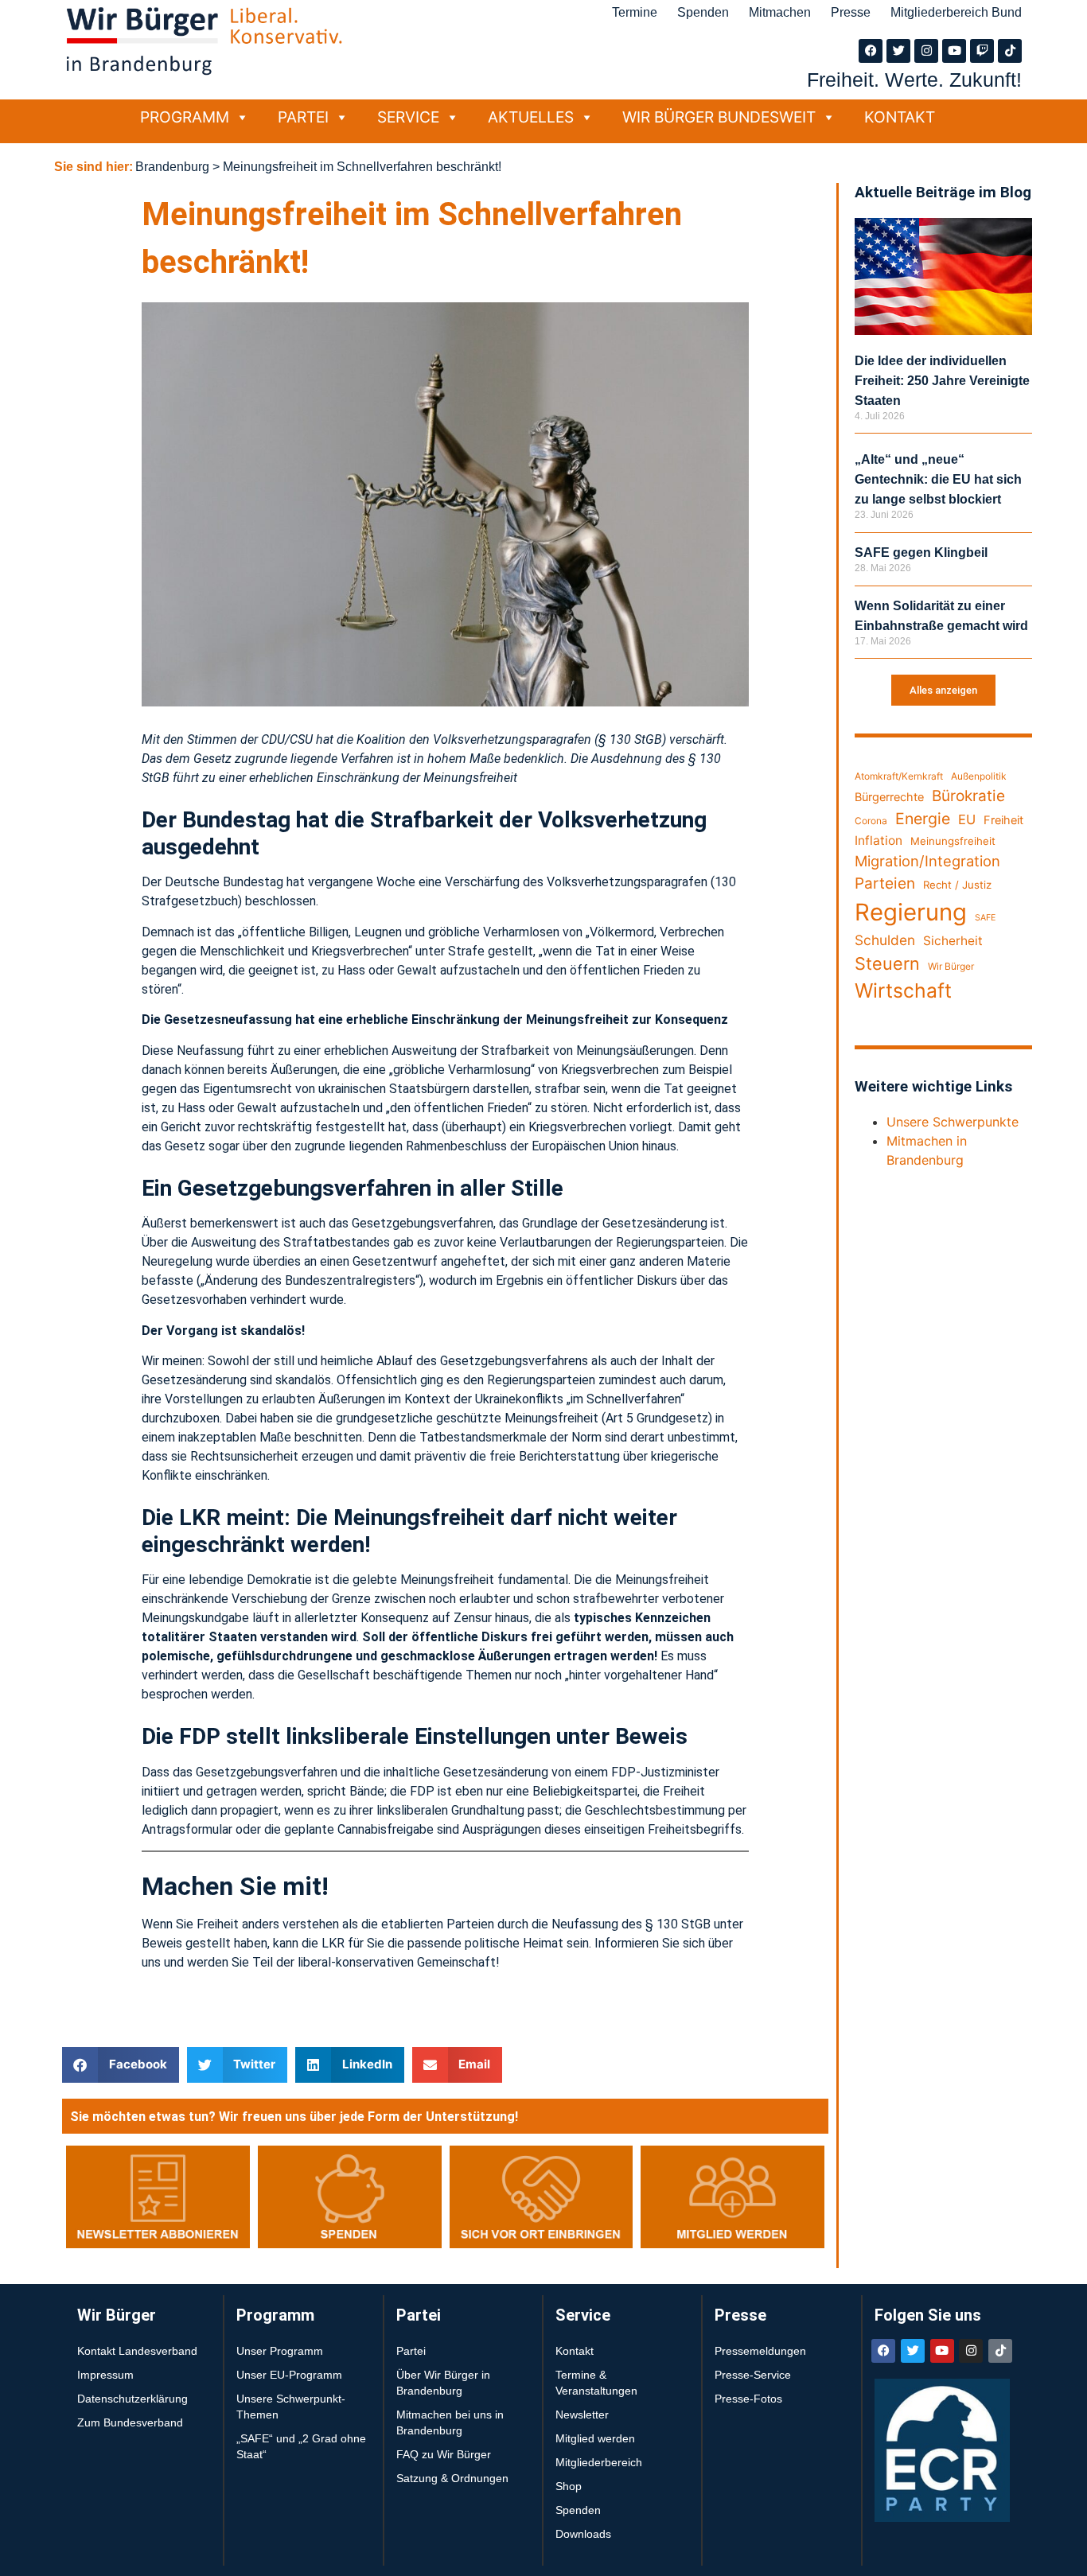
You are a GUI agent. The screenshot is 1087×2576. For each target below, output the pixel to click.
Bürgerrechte (889, 797)
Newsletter (582, 2415)
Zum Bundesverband (130, 2422)
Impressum (105, 2375)
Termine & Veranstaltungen (596, 2383)
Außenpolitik (979, 776)
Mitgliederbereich (599, 2462)
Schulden (885, 940)
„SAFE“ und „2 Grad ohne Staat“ (301, 2446)
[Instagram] (926, 51)
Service (408, 117)
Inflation (879, 841)
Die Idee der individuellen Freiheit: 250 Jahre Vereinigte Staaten (942, 381)
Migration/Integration (927, 861)
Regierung (911, 912)
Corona (871, 821)
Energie (923, 819)
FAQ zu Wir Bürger (444, 2454)
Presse (851, 12)
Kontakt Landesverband (137, 2351)
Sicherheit (953, 941)
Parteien (885, 883)
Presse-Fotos (748, 2399)
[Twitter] (898, 51)
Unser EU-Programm (289, 2375)
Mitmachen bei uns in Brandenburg (450, 2422)
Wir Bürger (951, 966)
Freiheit (1003, 820)
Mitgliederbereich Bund (956, 12)
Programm (185, 117)
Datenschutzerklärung (132, 2399)
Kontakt (900, 117)
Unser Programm (280, 2351)
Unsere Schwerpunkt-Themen (291, 2407)
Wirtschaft (903, 990)
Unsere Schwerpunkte (953, 1122)
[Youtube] (954, 51)
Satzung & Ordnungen (452, 2478)
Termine (635, 12)
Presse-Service (753, 2375)
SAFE (985, 918)
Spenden (703, 12)
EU (967, 819)
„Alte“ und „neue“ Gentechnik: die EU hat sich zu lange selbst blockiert (938, 479)
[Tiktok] (1010, 51)
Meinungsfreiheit (953, 841)
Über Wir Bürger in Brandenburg (443, 2383)
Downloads (583, 2534)
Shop (569, 2486)
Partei (303, 117)
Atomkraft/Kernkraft (899, 776)
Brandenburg (172, 167)
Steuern (887, 963)
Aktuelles (531, 117)
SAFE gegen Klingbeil (921, 553)
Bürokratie (968, 796)
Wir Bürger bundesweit (719, 117)
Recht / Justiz (957, 885)
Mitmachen (780, 12)
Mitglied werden (595, 2438)
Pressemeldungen (760, 2351)
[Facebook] (871, 51)
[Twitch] (982, 51)
